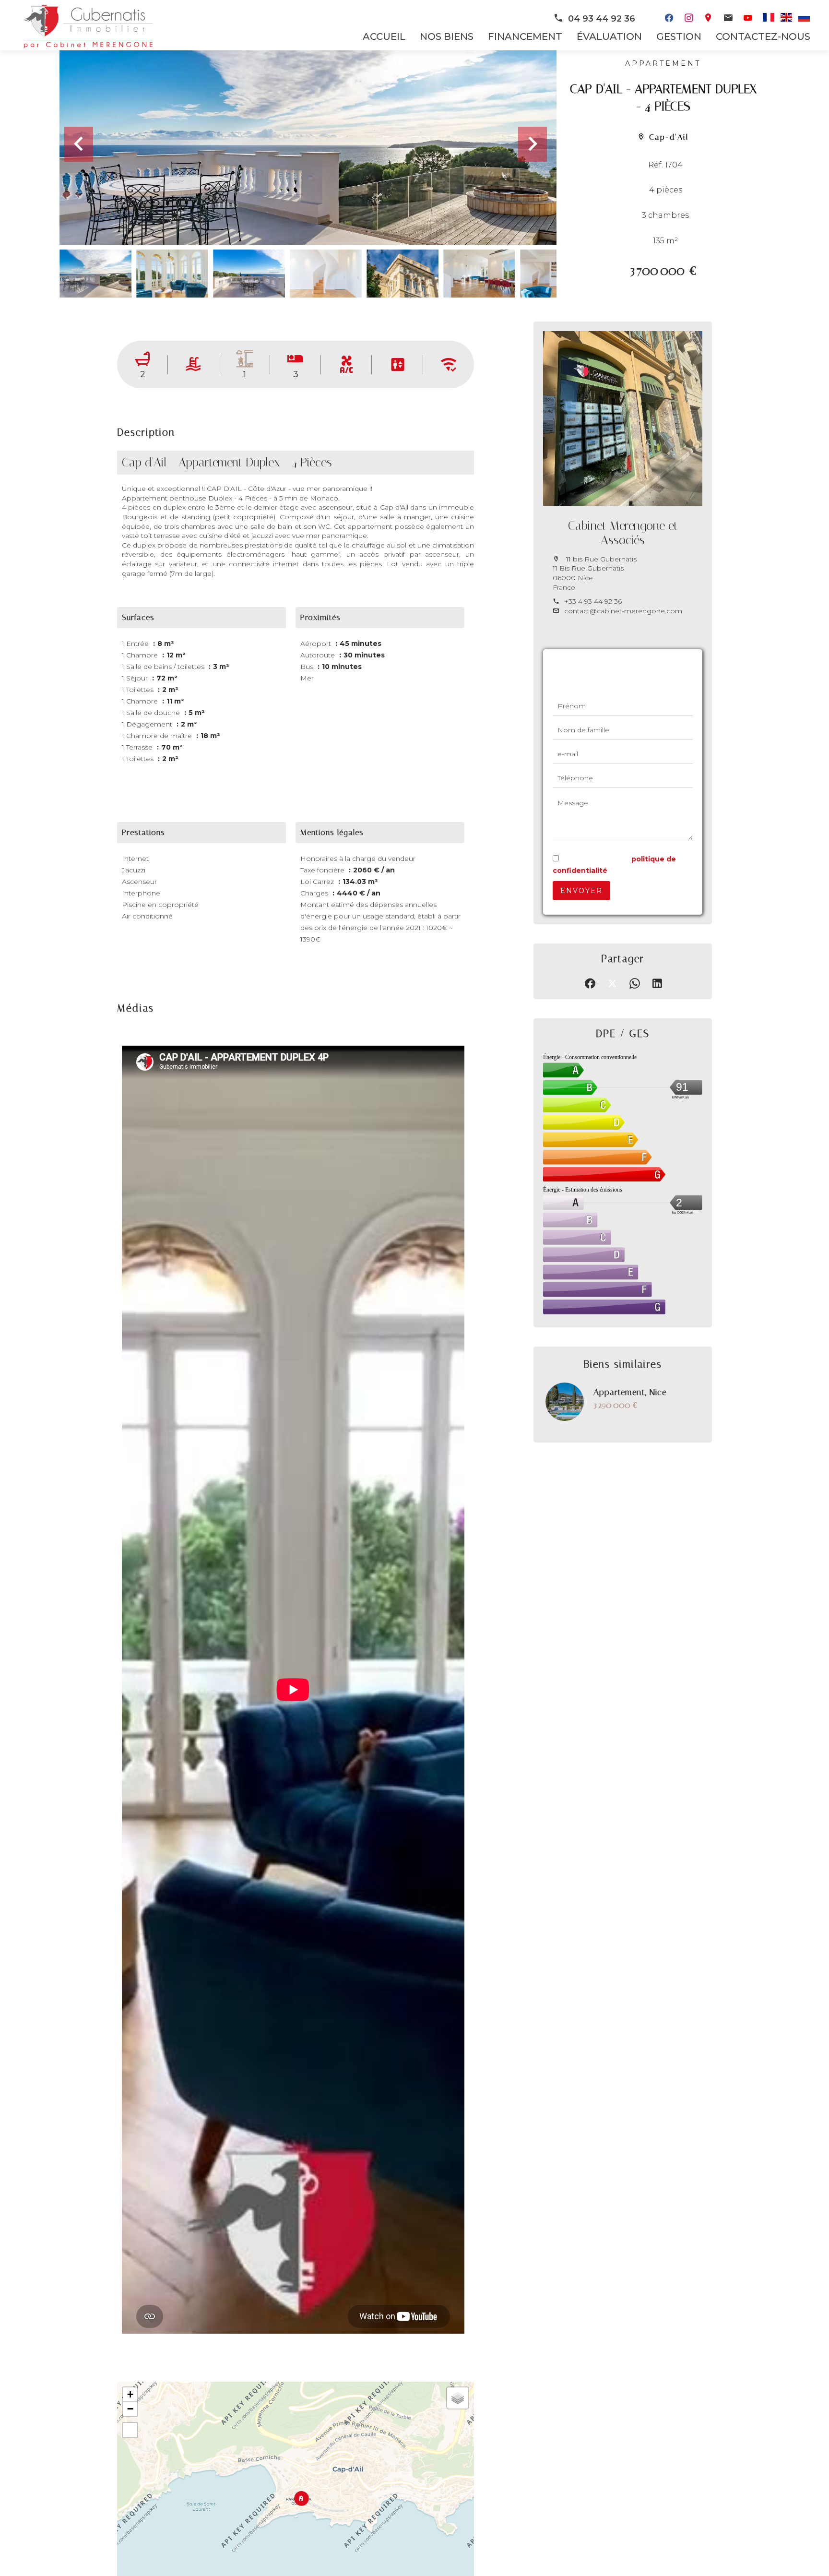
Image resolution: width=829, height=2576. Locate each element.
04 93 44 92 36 (602, 19)
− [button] (130, 2409)
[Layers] (458, 2398)
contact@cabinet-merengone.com (623, 611)
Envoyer (581, 891)
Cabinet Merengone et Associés (623, 533)
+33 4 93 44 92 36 (593, 601)
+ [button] (130, 2394)
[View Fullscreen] (130, 2430)
